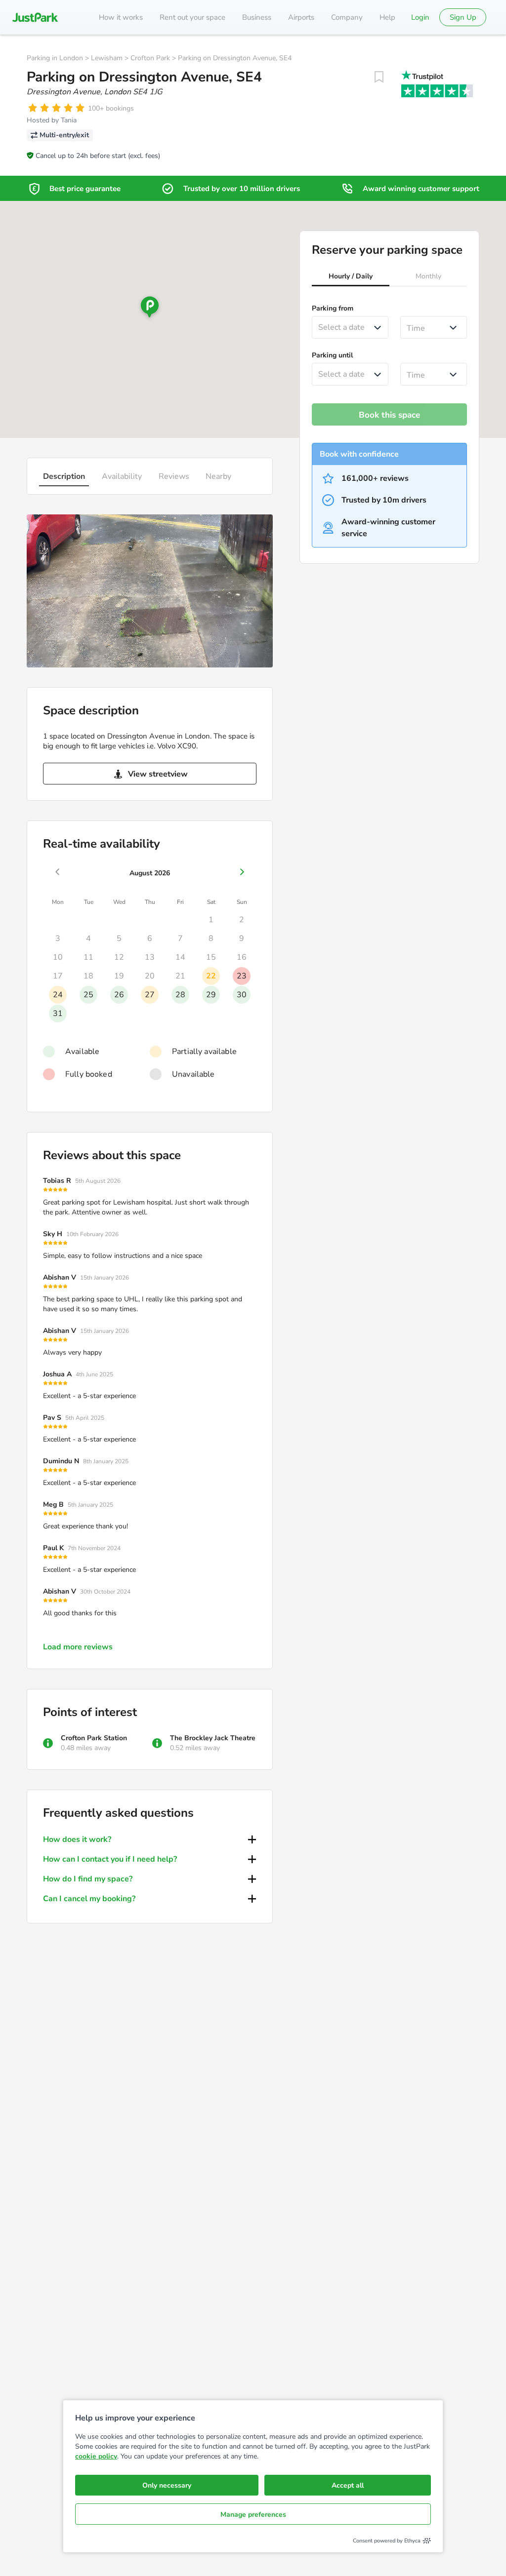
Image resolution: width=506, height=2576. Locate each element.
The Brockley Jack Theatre (213, 1738)
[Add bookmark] (379, 77)
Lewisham (107, 58)
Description (64, 476)
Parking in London (55, 58)
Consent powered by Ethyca (387, 2541)
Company (347, 17)
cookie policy (96, 2456)
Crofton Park (150, 58)
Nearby (218, 476)
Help (387, 17)
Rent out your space (192, 17)
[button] (351, 277)
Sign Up (463, 17)
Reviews (174, 476)
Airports (301, 17)
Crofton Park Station (94, 1738)
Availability (122, 476)
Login (420, 17)
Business (257, 17)
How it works (121, 17)
